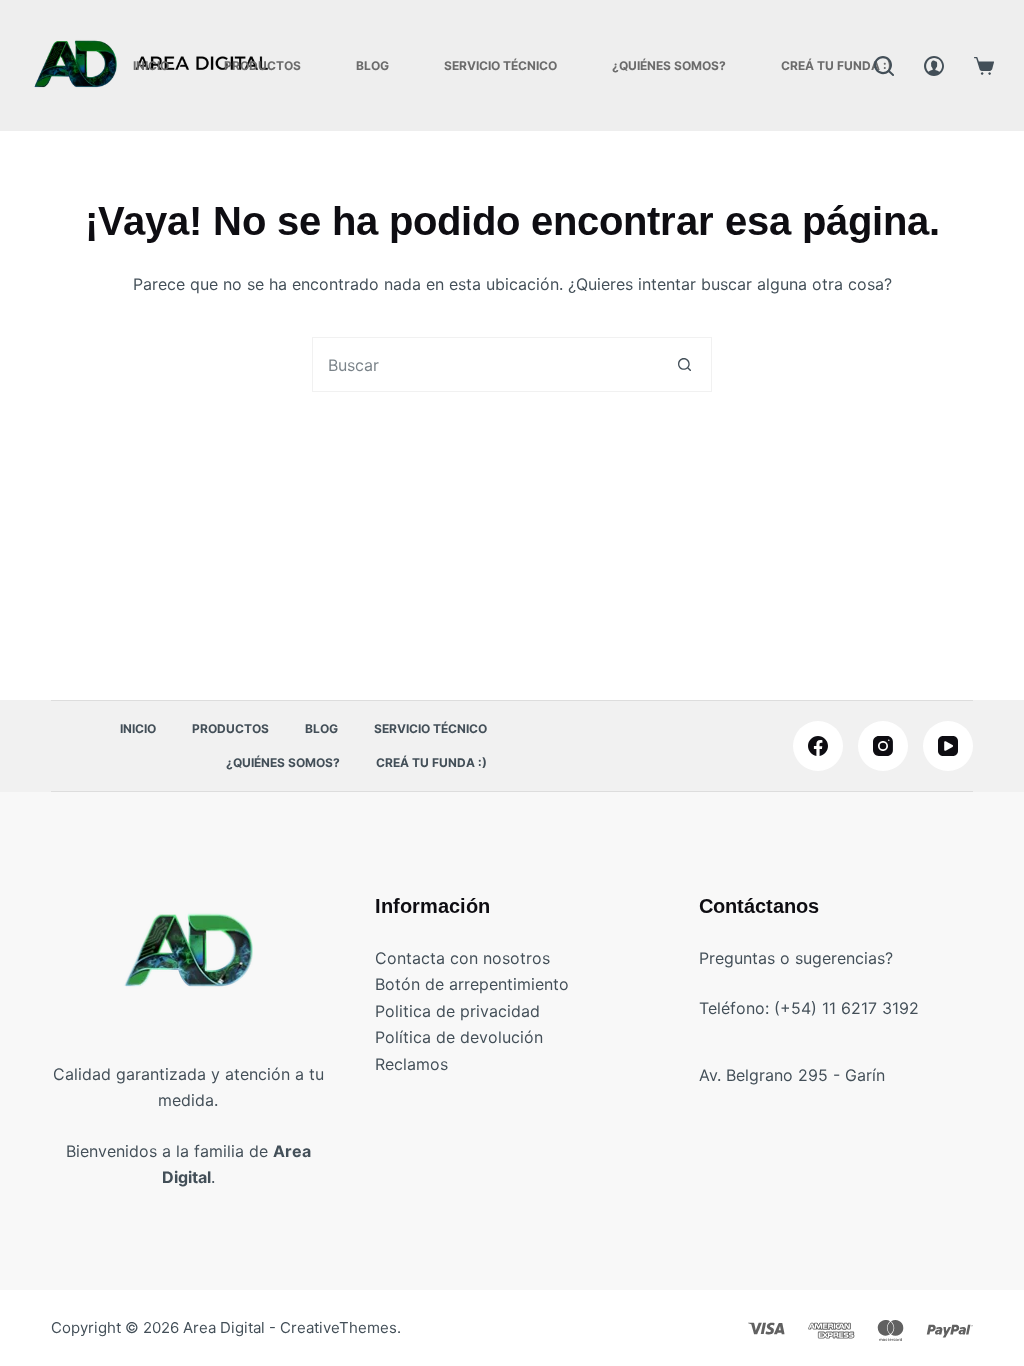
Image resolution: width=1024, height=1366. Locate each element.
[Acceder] (934, 66)
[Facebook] (818, 746)
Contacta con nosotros (462, 958)
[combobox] (485, 364)
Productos (262, 65)
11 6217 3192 (870, 1008)
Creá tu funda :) (836, 65)
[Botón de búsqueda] (684, 364)
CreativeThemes (338, 1327)
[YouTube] (948, 746)
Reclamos (411, 1064)
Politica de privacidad (457, 1011)
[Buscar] (884, 66)
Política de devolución (459, 1037)
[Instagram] (883, 746)
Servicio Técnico (500, 65)
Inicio (151, 65)
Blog (372, 65)
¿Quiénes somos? (669, 65)
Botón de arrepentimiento (472, 984)
